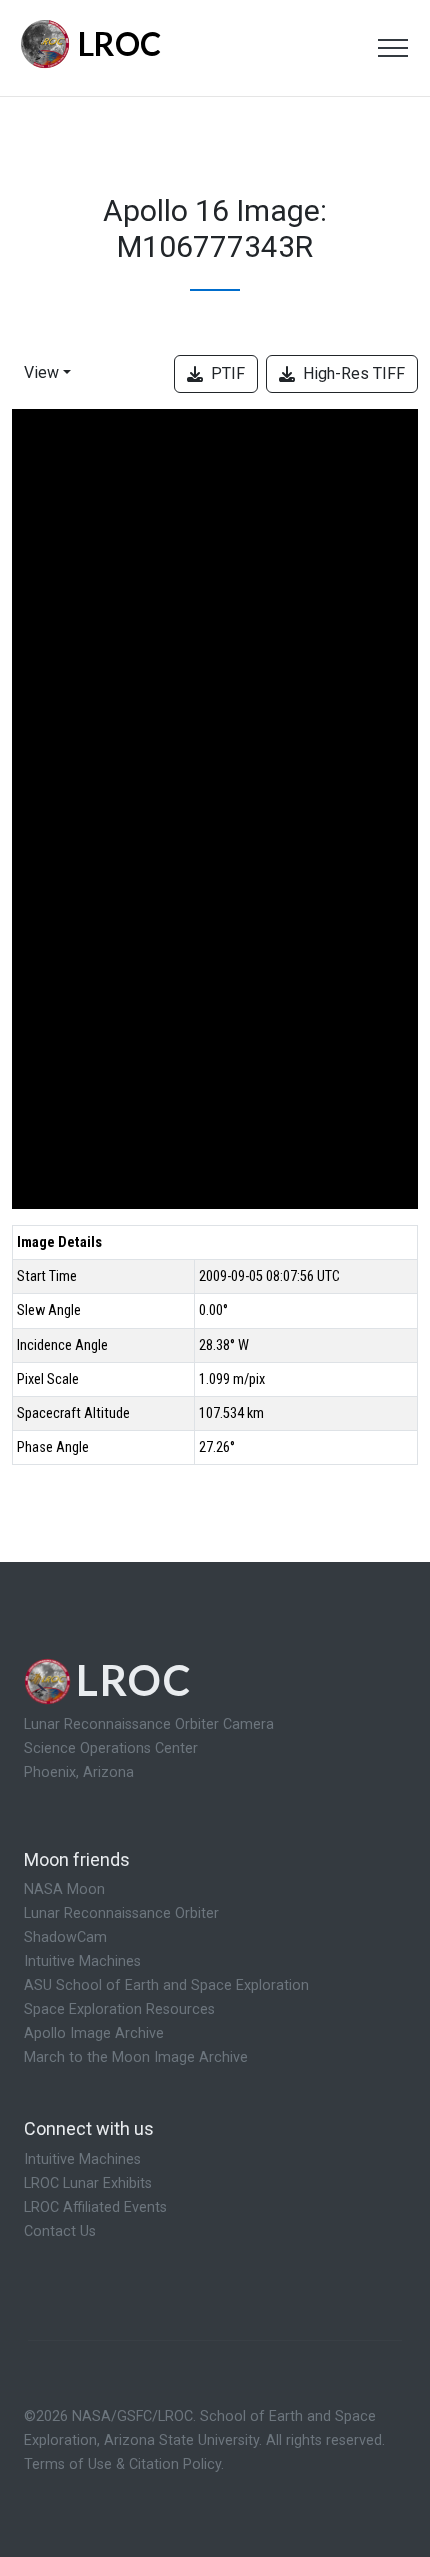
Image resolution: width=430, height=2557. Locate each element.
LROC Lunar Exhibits (88, 2183)
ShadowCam (65, 1937)
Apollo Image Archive (94, 2033)
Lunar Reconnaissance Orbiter (121, 1913)
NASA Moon (64, 1889)
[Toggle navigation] (393, 48)
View (41, 372)
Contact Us (60, 2231)
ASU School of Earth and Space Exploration (166, 1985)
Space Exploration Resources (119, 2009)
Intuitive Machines (82, 1961)
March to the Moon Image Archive (136, 2057)
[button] (51, 378)
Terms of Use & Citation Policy (122, 2464)
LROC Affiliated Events (95, 2207)
